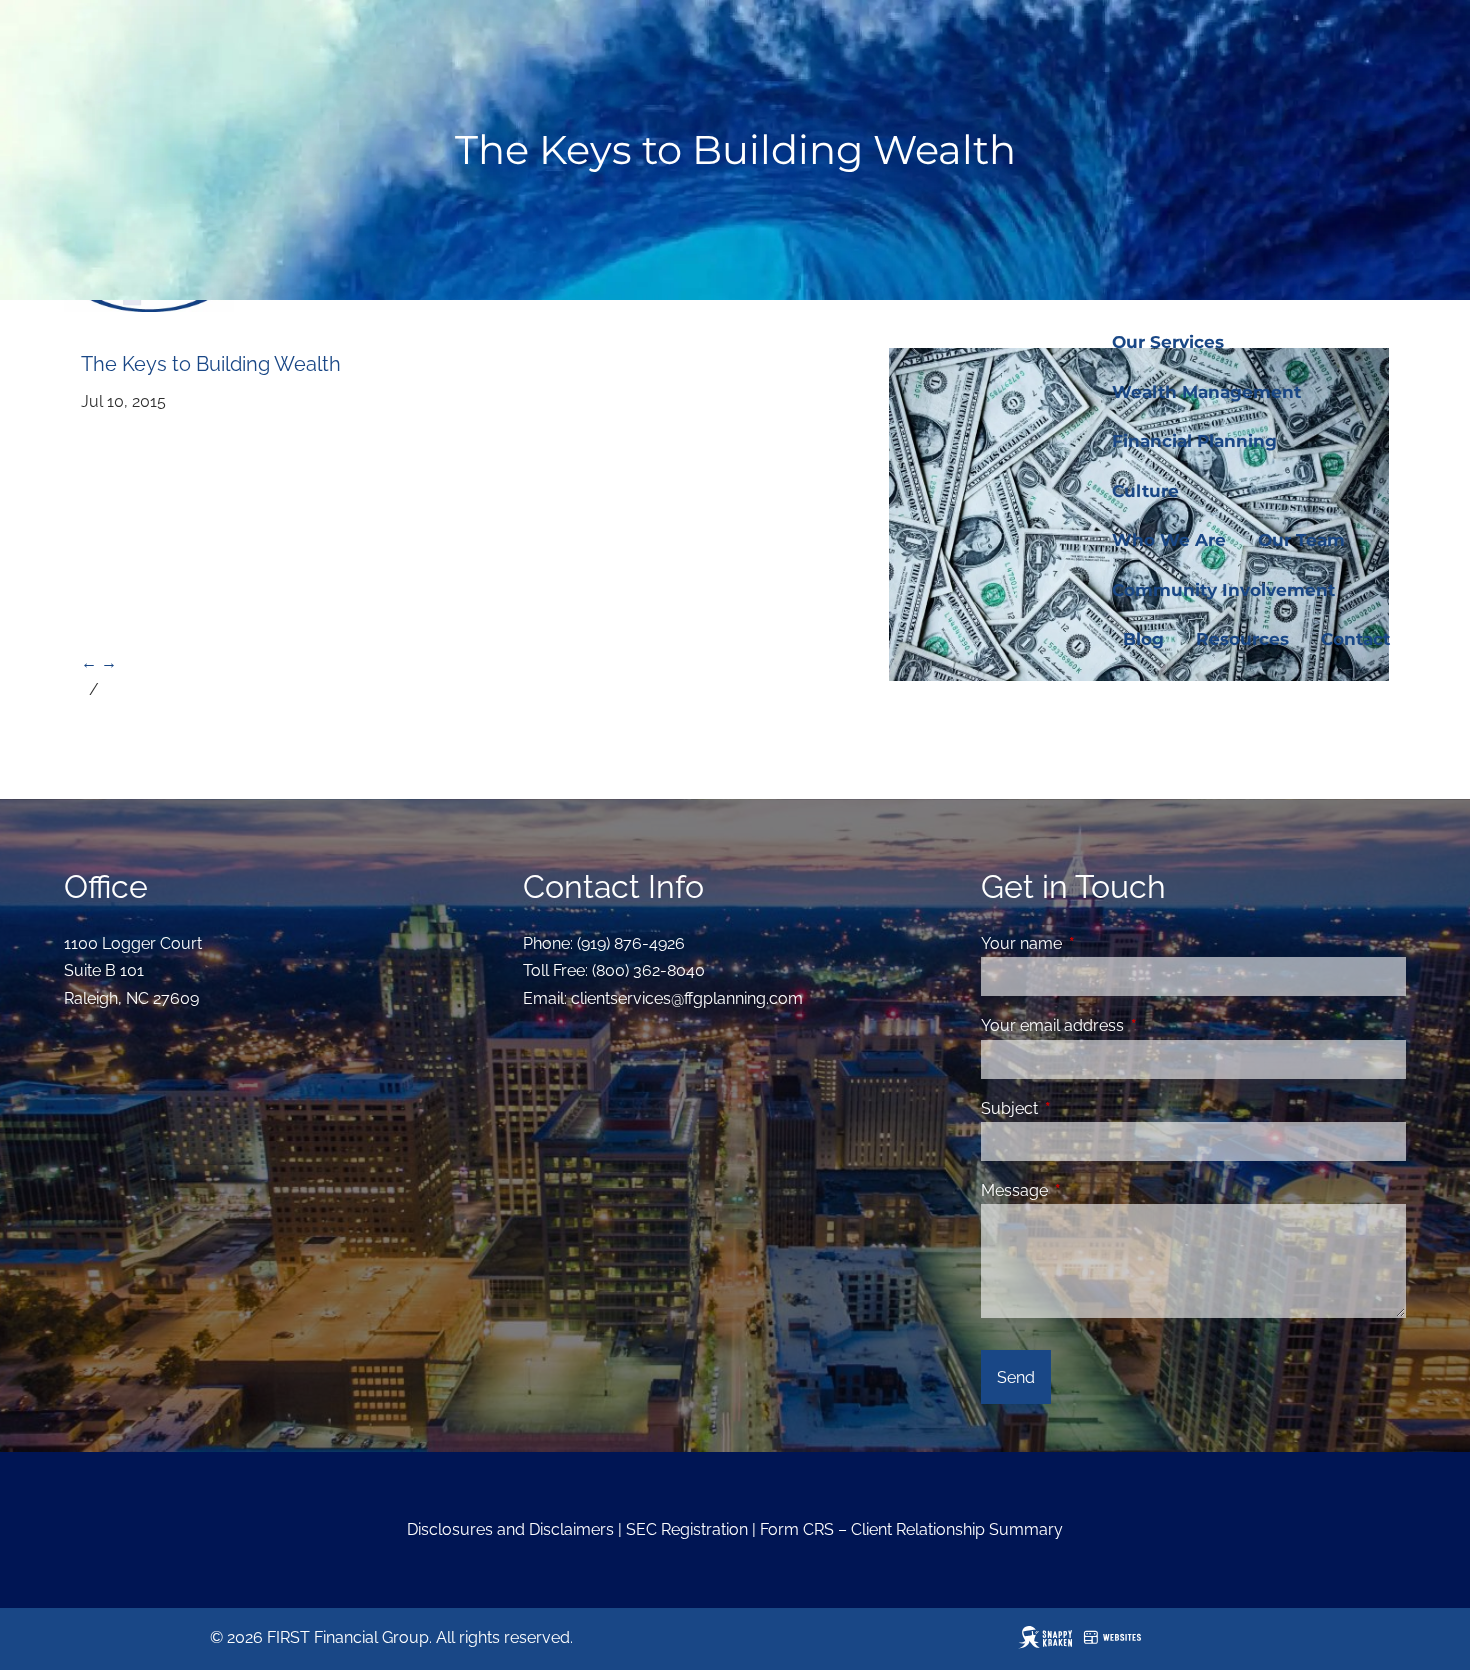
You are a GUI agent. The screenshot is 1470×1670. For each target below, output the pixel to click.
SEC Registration (687, 1529)
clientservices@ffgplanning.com (687, 998)
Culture (1145, 491)
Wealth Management (1206, 392)
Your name (1098, 943)
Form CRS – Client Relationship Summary (911, 1529)
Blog (1143, 639)
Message (1091, 1190)
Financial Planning (1194, 441)
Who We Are (1169, 540)
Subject (1086, 1108)
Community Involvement (1223, 590)
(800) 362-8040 (648, 970)
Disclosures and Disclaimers (510, 1529)
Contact (1355, 639)
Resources (1242, 639)
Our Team (1301, 540)
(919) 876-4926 (631, 943)
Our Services (1168, 342)
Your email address (1129, 1025)
